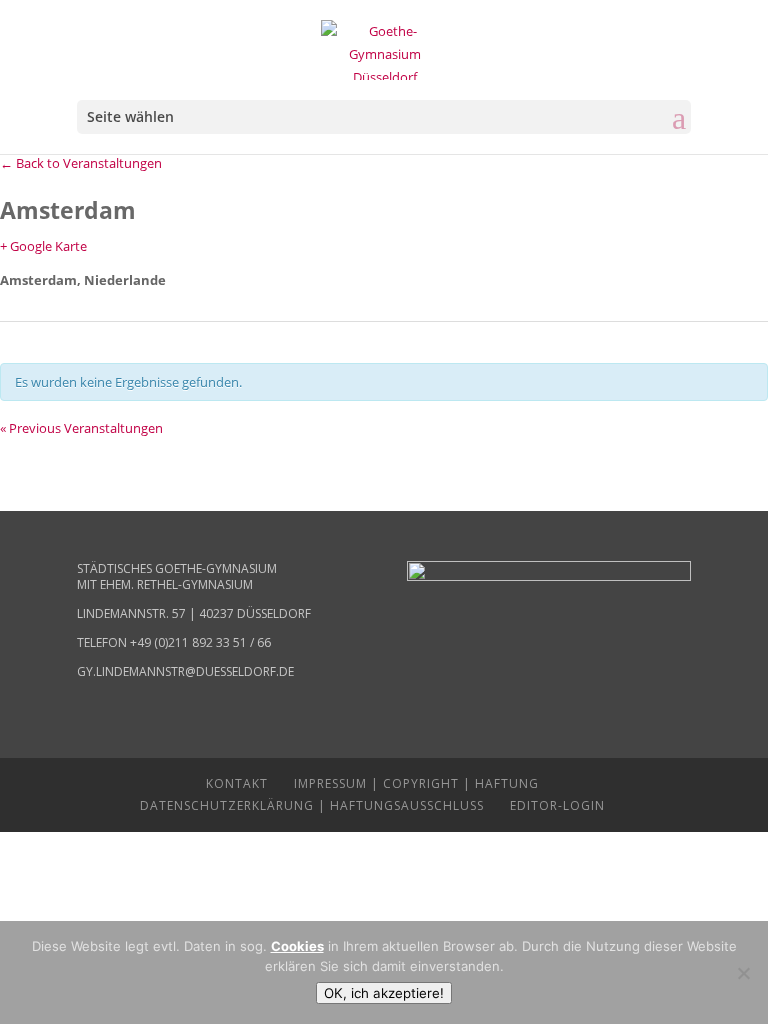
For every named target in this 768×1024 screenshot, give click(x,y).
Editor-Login (557, 805)
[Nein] (743, 973)
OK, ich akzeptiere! (384, 993)
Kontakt (237, 783)
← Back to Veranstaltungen (81, 163)
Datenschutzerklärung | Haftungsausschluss (312, 805)
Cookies (297, 946)
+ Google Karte (43, 246)
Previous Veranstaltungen (81, 428)
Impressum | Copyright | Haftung (416, 783)
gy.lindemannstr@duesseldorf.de (185, 671)
